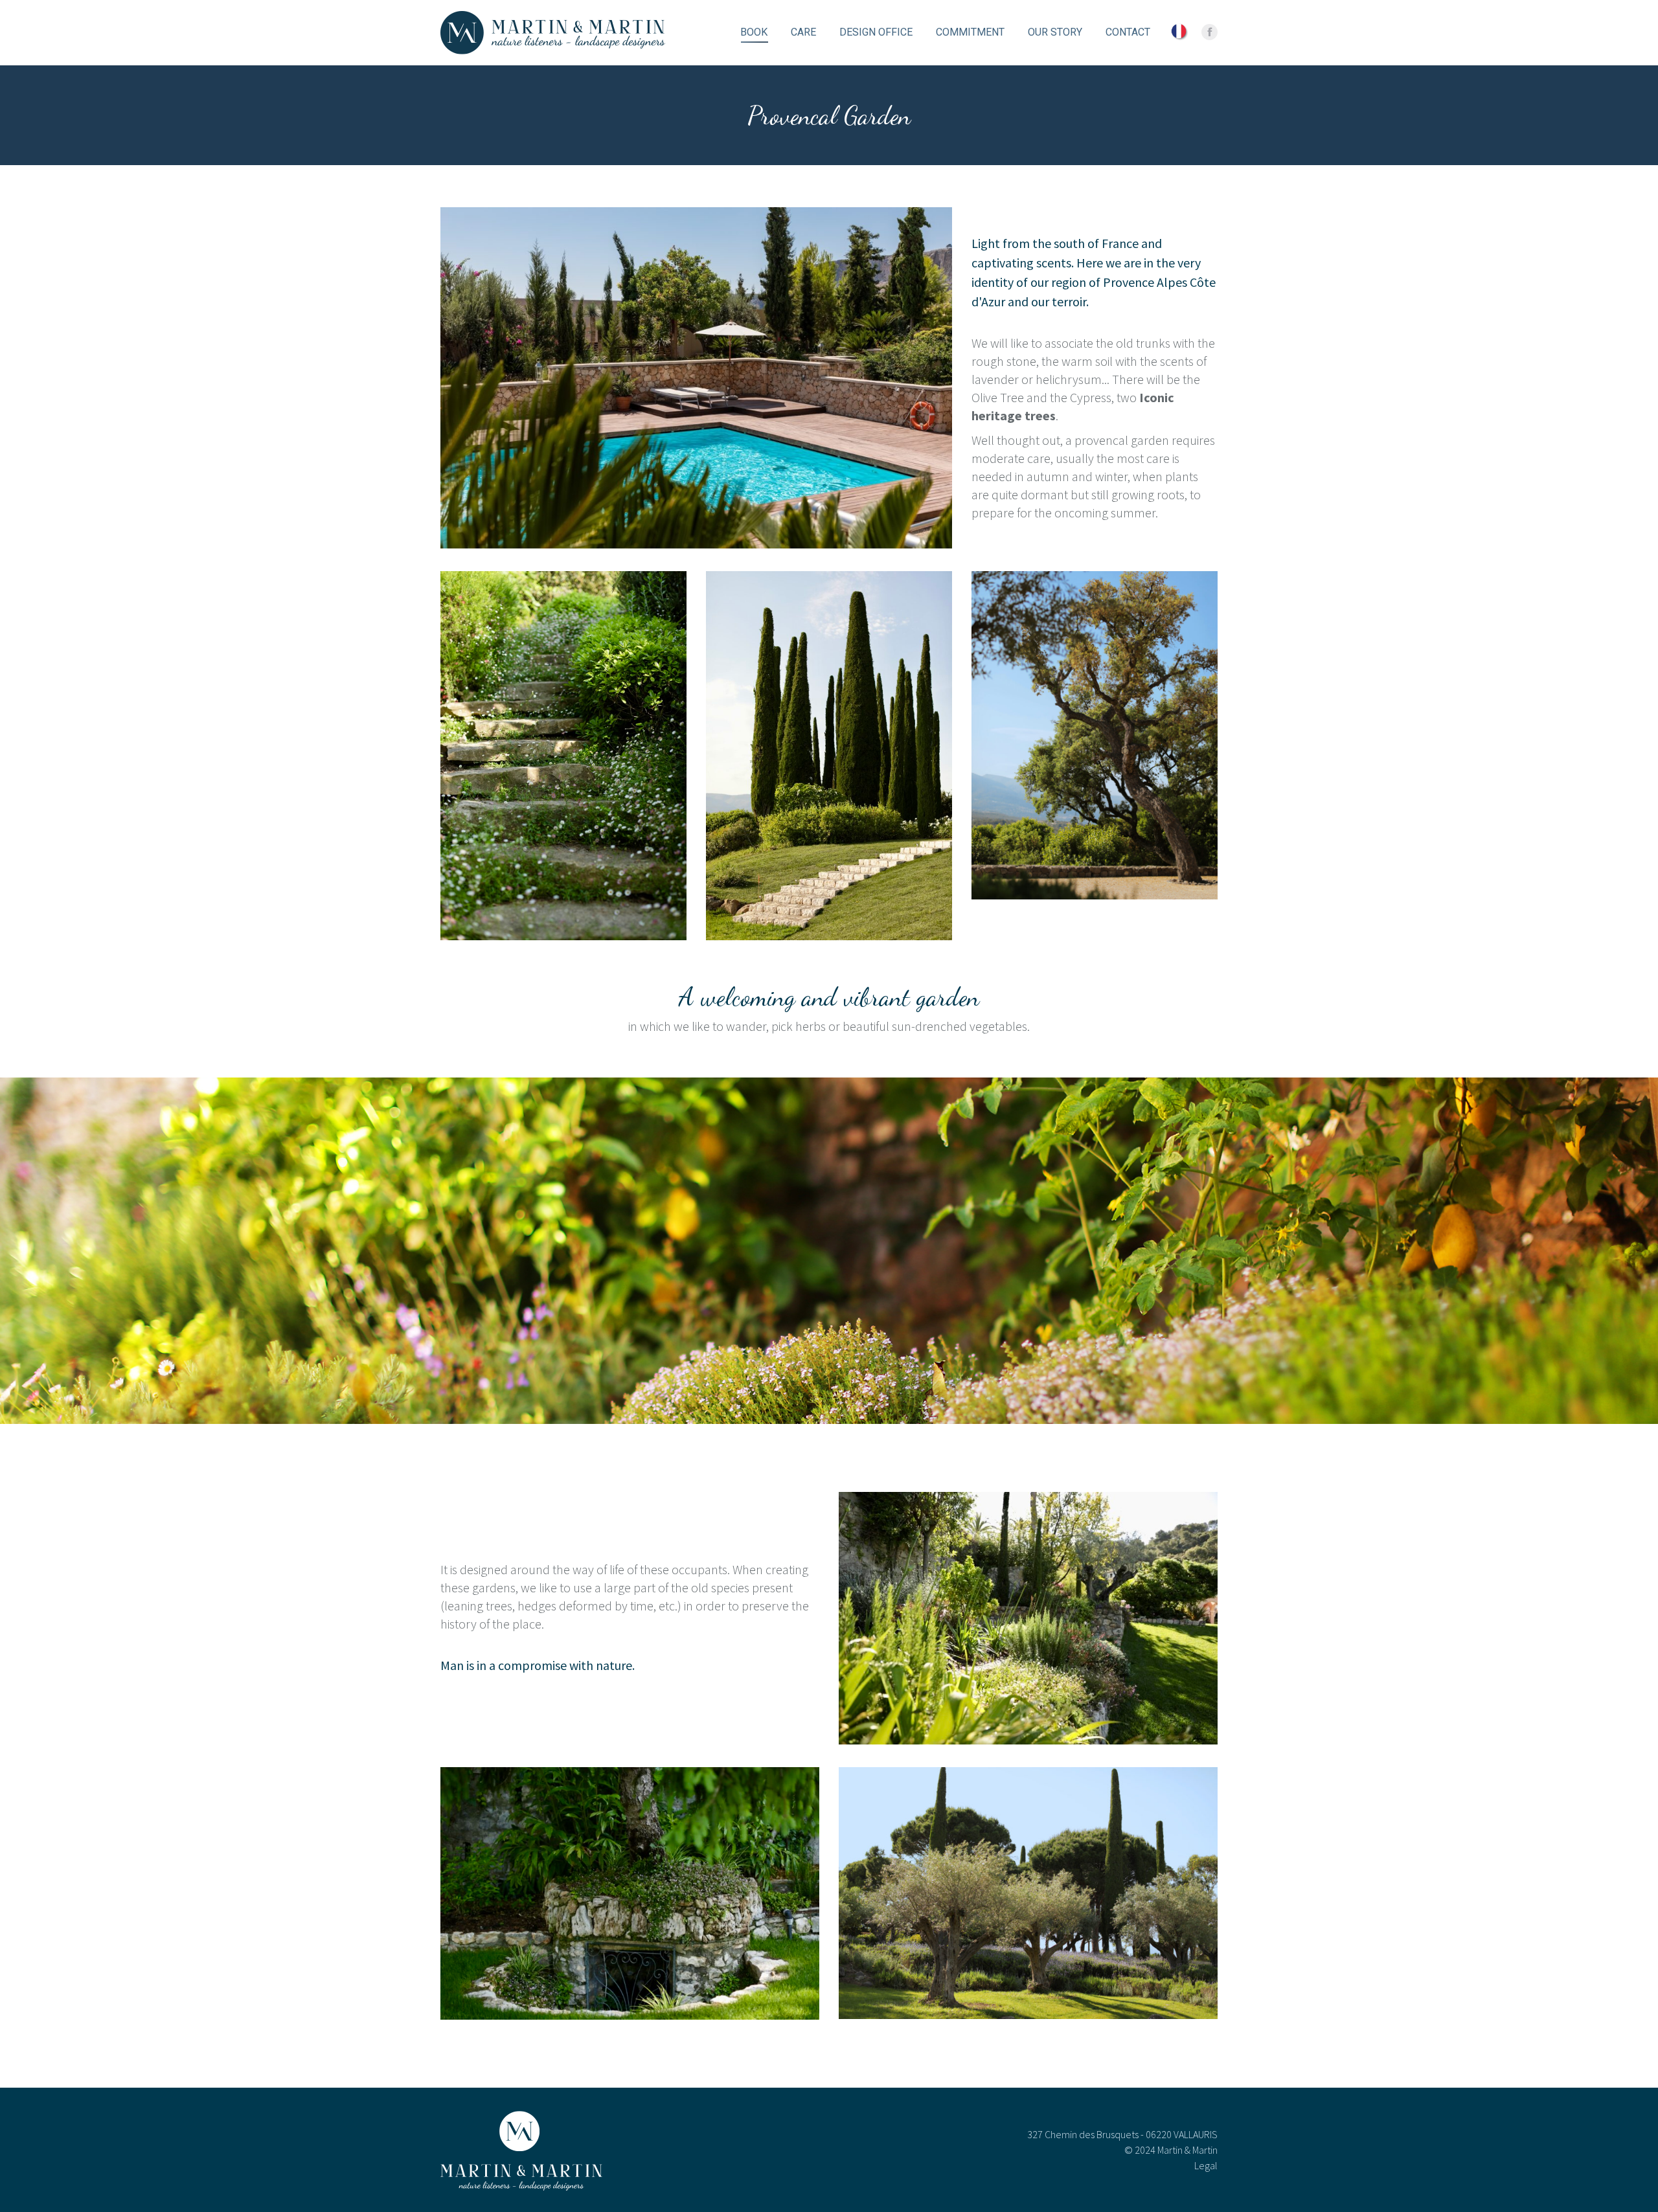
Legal (1206, 2165)
